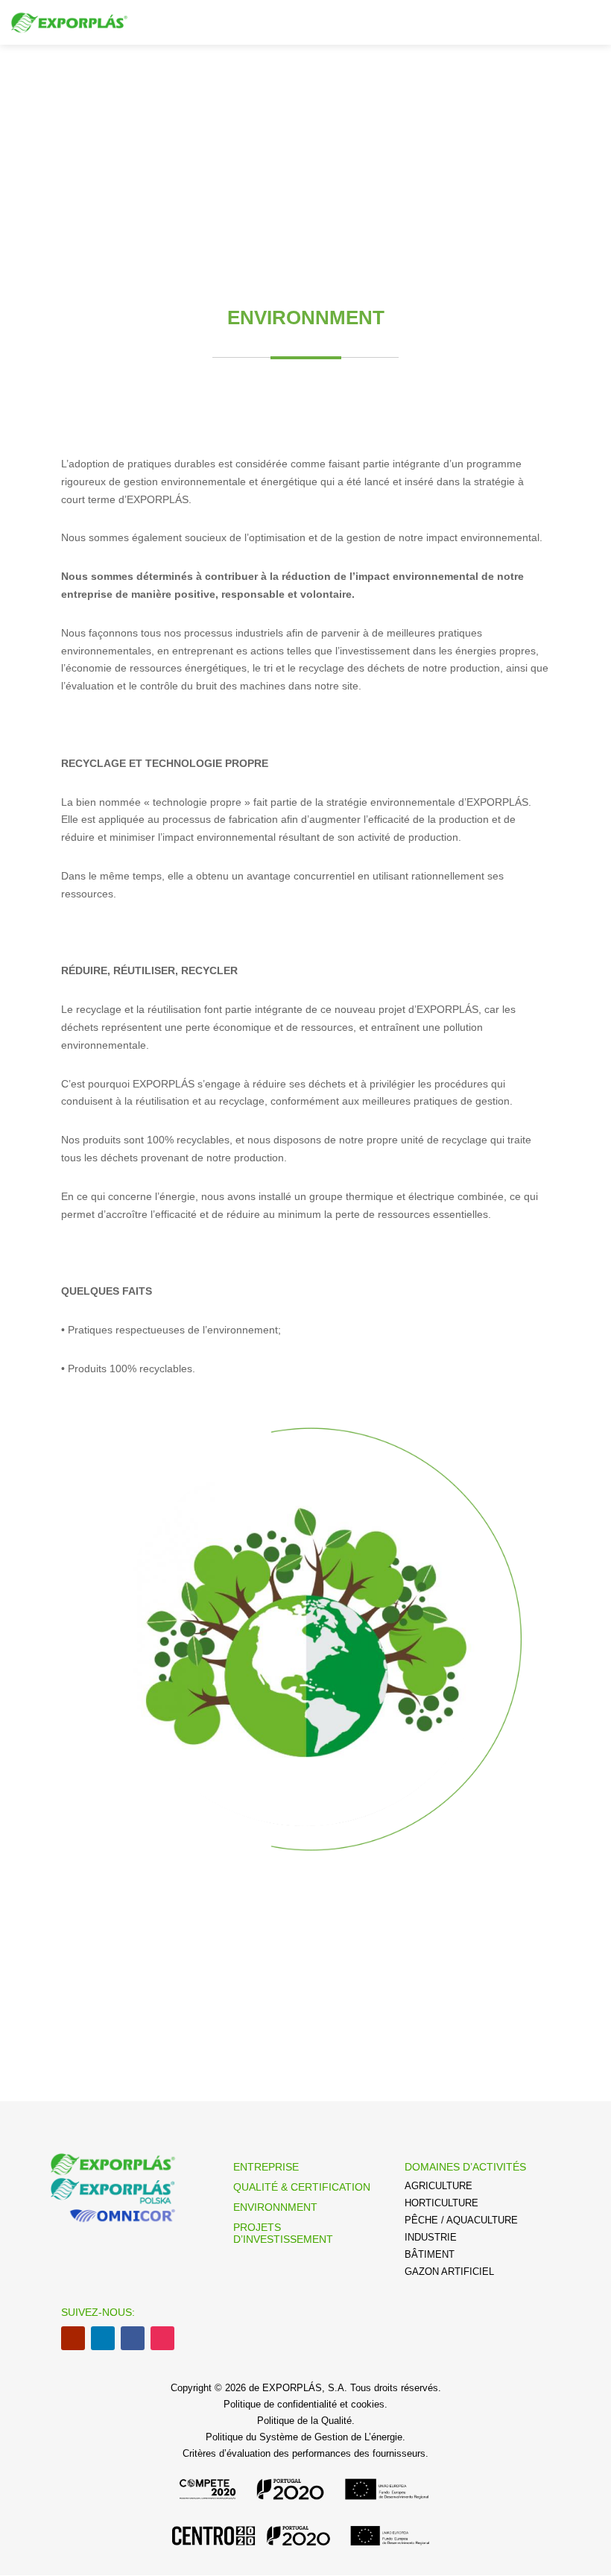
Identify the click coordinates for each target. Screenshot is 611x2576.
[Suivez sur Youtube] (73, 2338)
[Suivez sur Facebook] (133, 2338)
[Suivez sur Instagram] (162, 2338)
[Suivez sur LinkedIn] (103, 2338)
